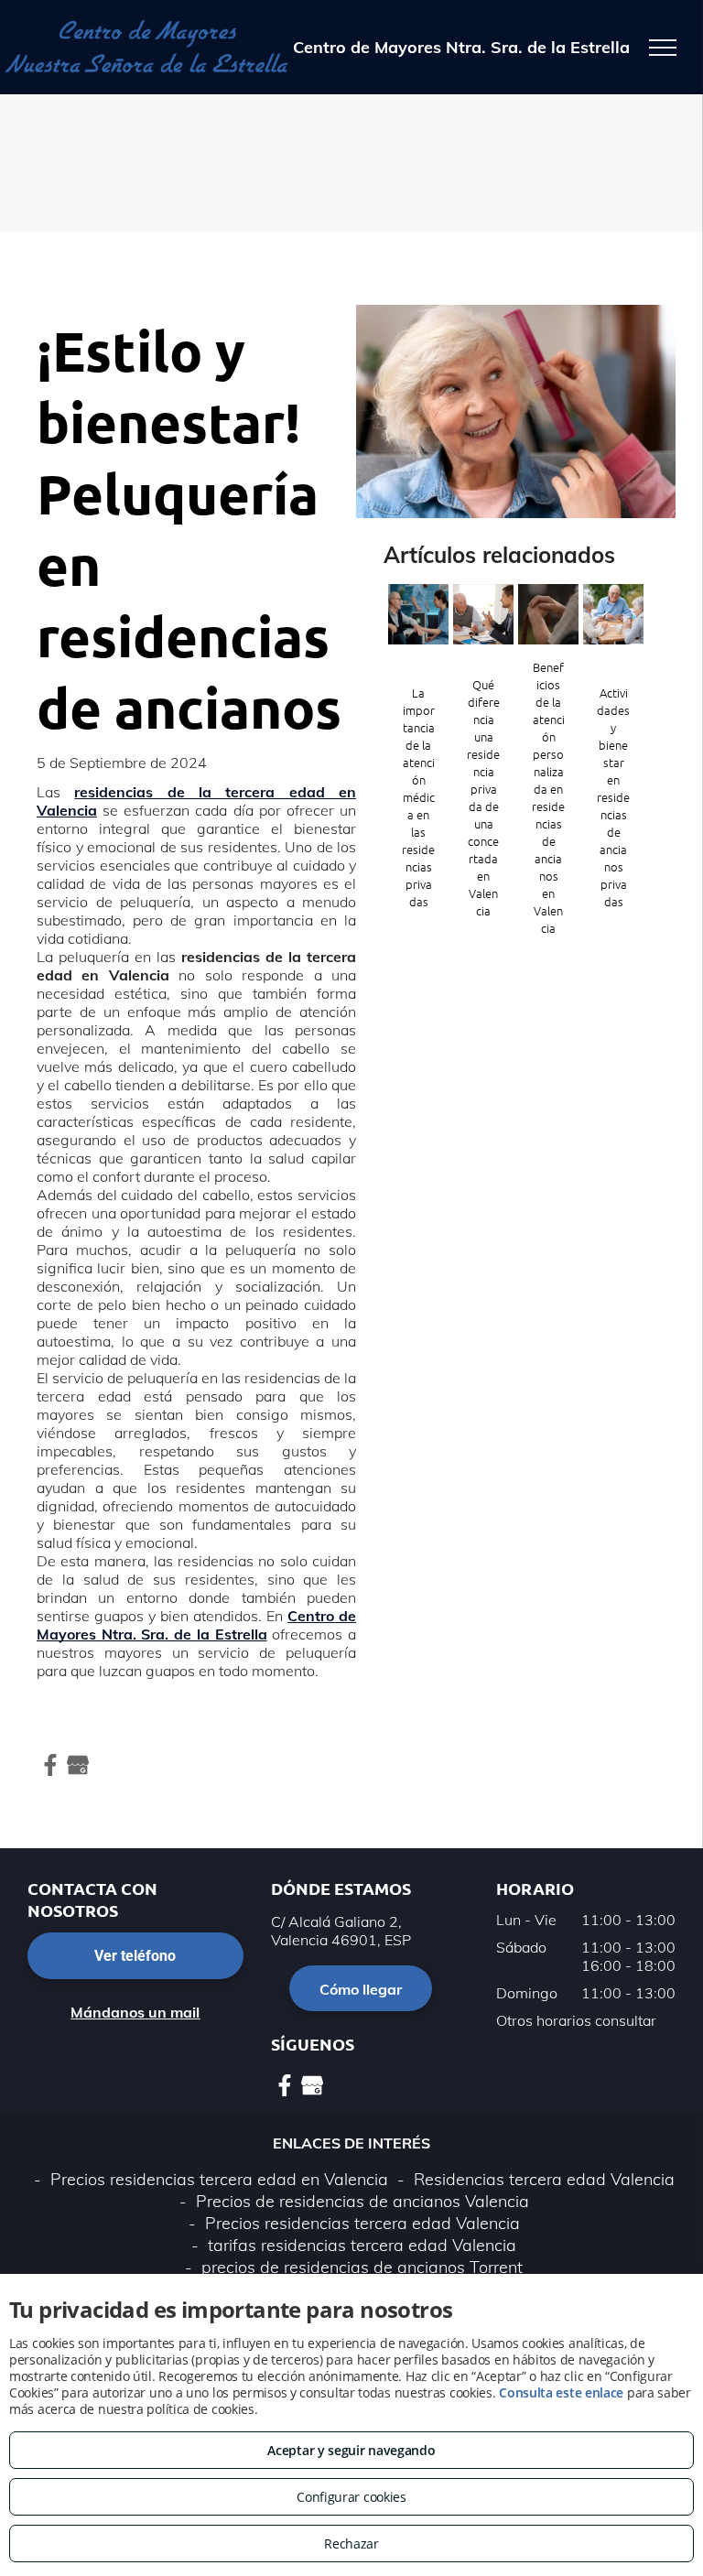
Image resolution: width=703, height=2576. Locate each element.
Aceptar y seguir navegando (351, 2450)
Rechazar (351, 2544)
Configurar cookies (351, 2497)
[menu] (663, 48)
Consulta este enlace (561, 2392)
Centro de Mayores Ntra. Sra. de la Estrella (196, 1625)
